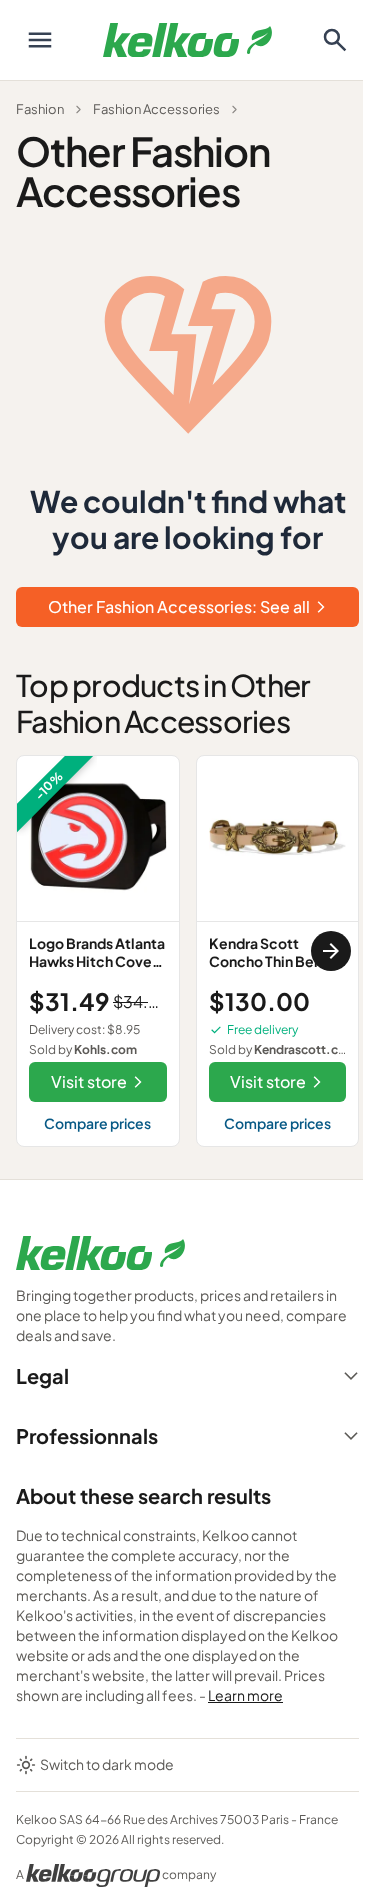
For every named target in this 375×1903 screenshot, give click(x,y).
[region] (187, 951)
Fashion (40, 109)
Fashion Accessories (156, 109)
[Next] (331, 951)
